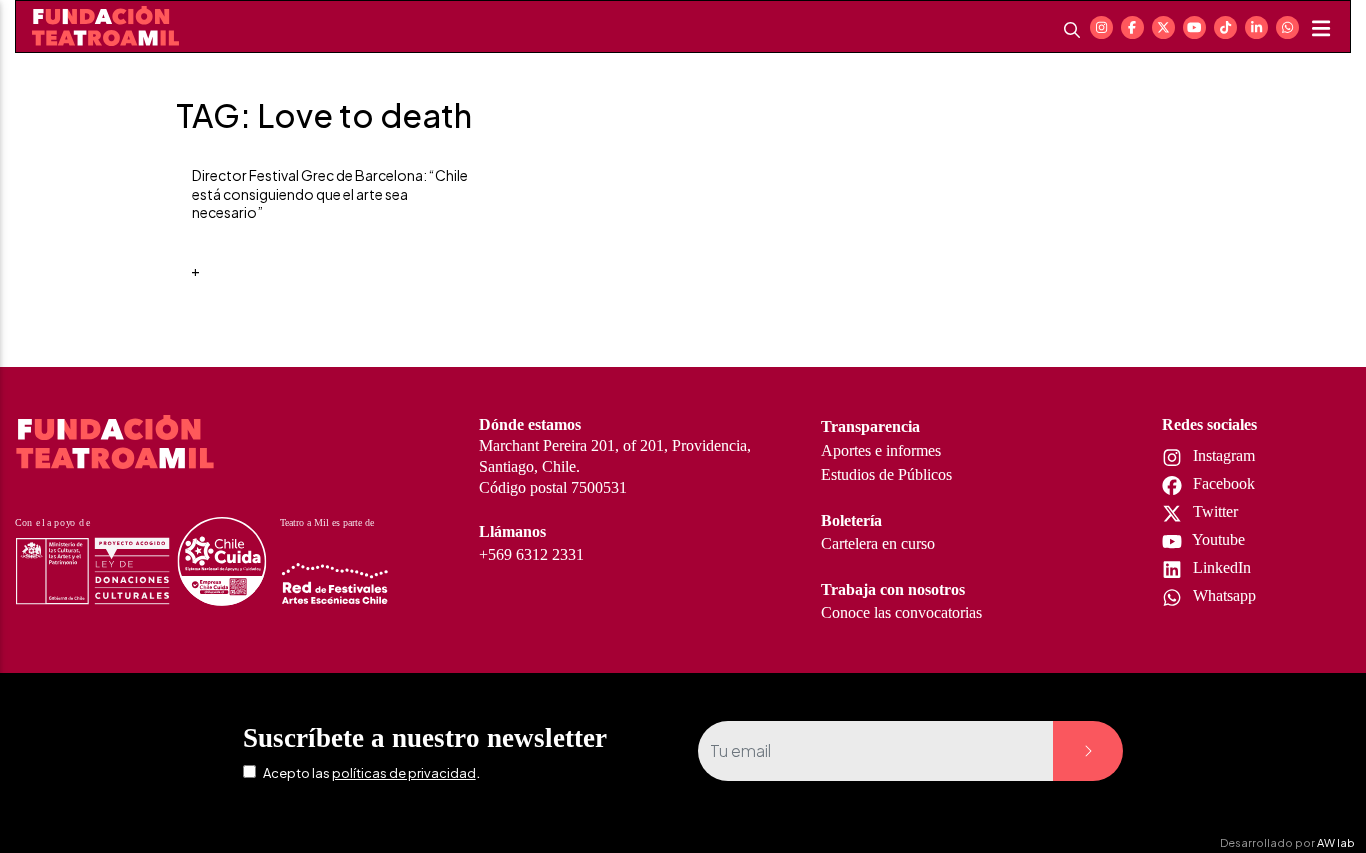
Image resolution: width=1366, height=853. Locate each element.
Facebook (1222, 483)
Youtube (1217, 539)
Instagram (1222, 455)
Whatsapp (1222, 595)
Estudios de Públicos (886, 474)
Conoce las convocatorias (901, 612)
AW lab (1336, 842)
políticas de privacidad (404, 773)
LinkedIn (1220, 567)
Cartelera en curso (878, 543)
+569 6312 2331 (531, 554)
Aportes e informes (881, 450)
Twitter (1213, 511)
